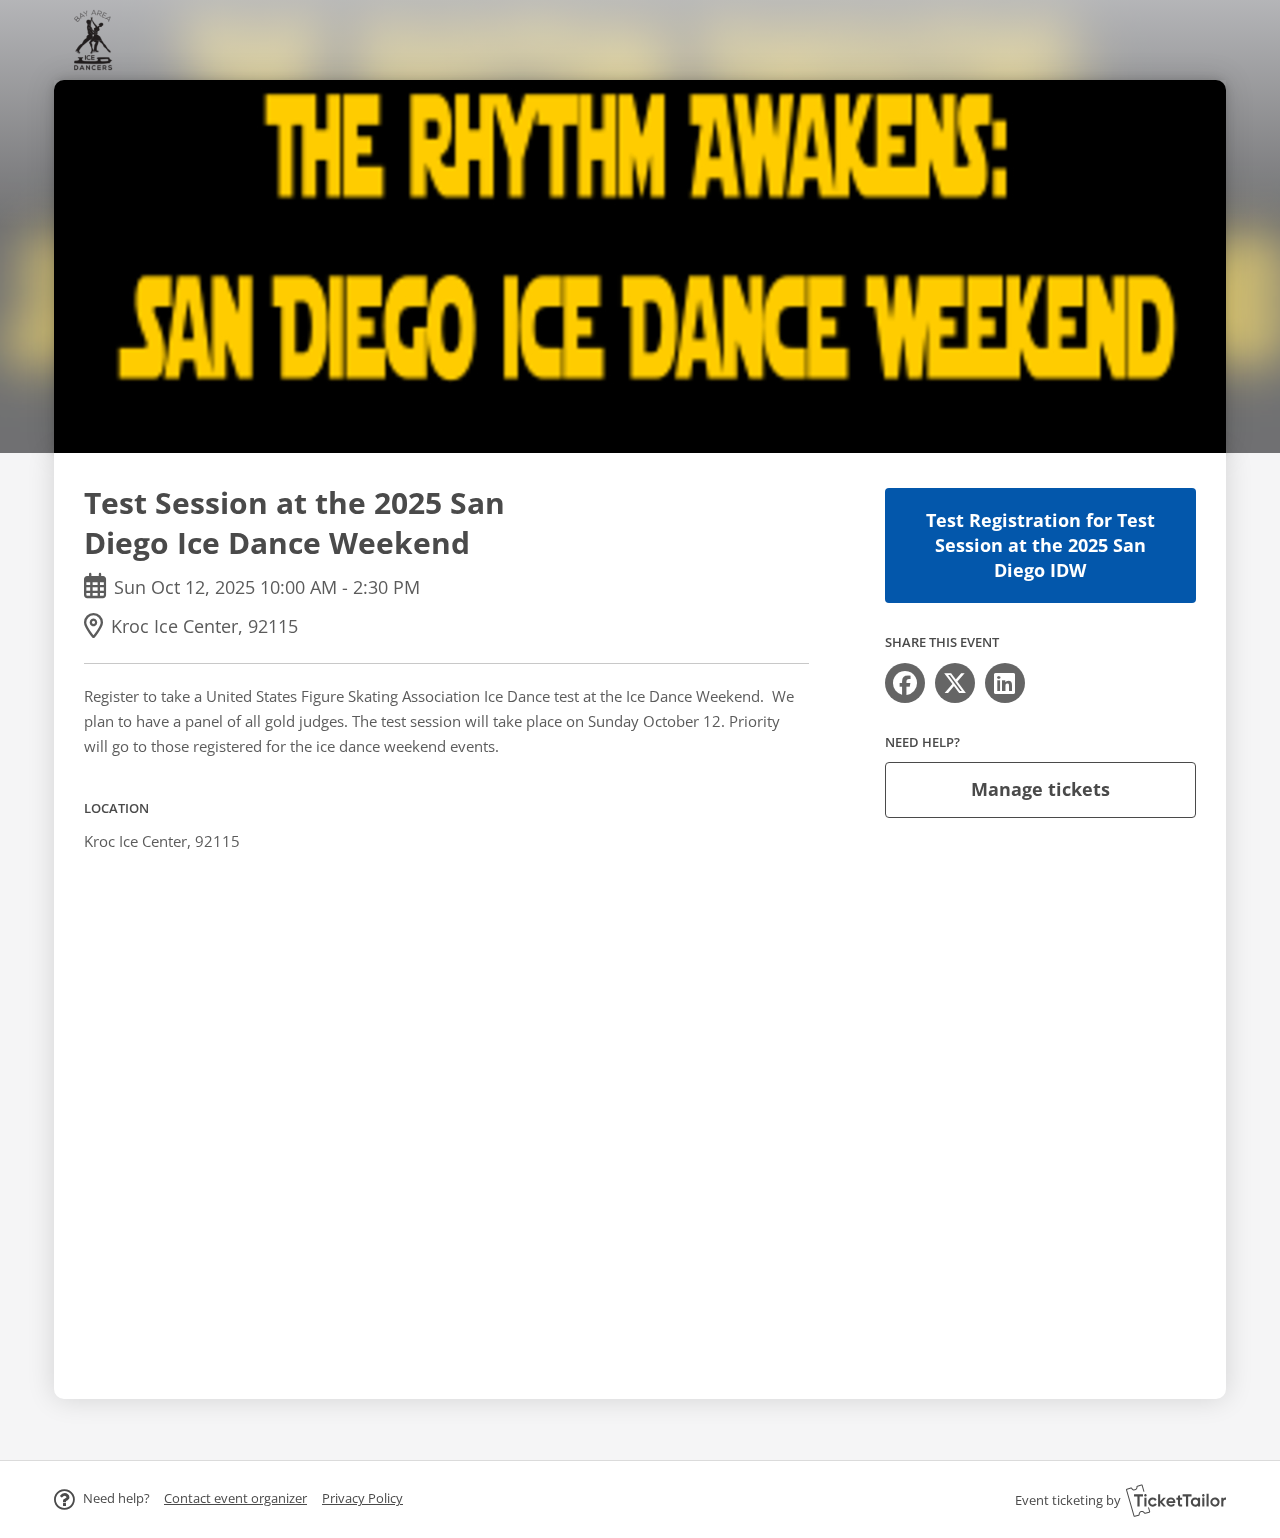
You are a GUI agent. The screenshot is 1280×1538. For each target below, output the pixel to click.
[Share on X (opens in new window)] (955, 683)
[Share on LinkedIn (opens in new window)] (1005, 683)
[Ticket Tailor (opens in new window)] (1176, 1500)
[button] (235, 1498)
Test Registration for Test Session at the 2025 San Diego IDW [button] (1040, 545)
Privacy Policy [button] (362, 1498)
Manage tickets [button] (1040, 789)
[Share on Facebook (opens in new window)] (905, 683)
